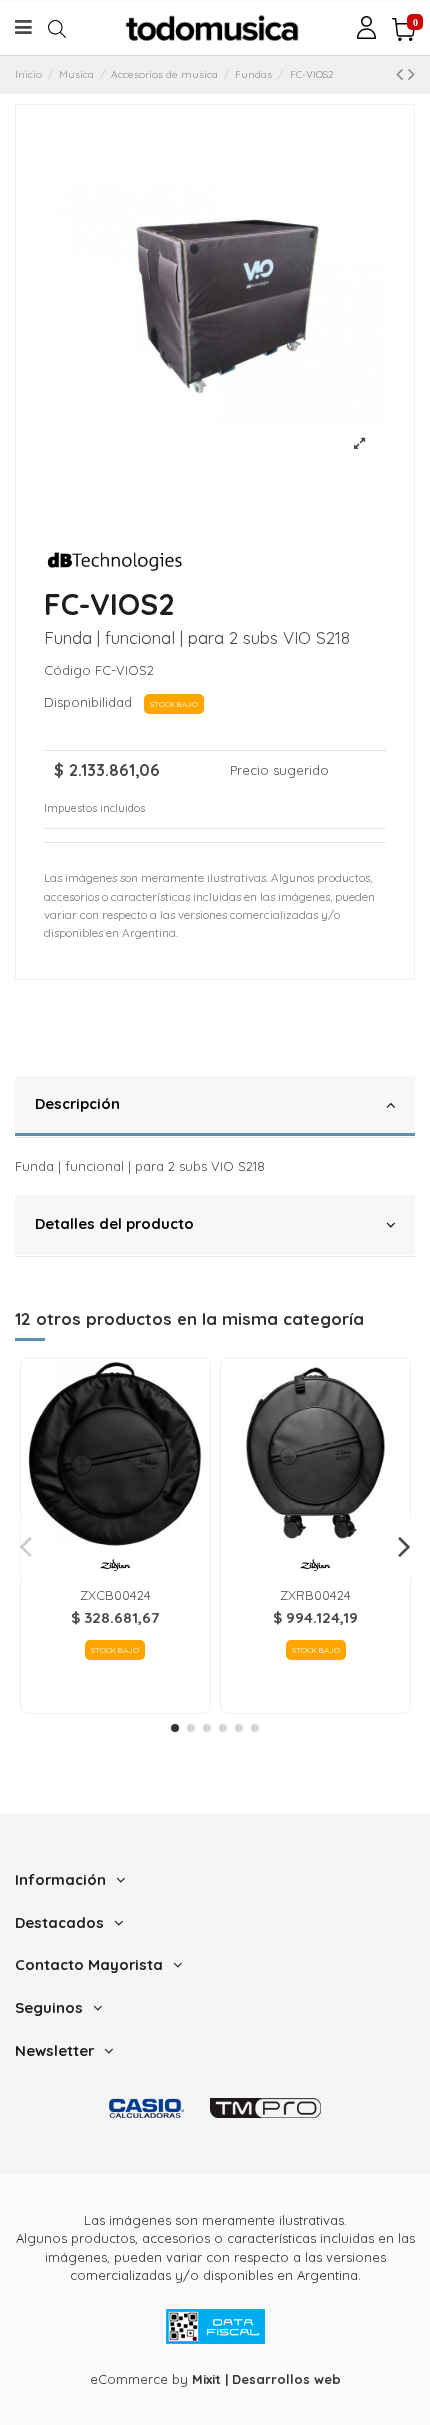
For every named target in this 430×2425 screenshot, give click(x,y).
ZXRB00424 (315, 1595)
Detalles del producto (114, 1223)
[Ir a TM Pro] (265, 2108)
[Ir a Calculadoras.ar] (146, 2108)
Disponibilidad (92, 702)
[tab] (215, 1107)
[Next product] (411, 73)
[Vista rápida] (115, 1541)
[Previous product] (402, 73)
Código (67, 670)
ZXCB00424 (115, 1595)
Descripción (77, 1103)
